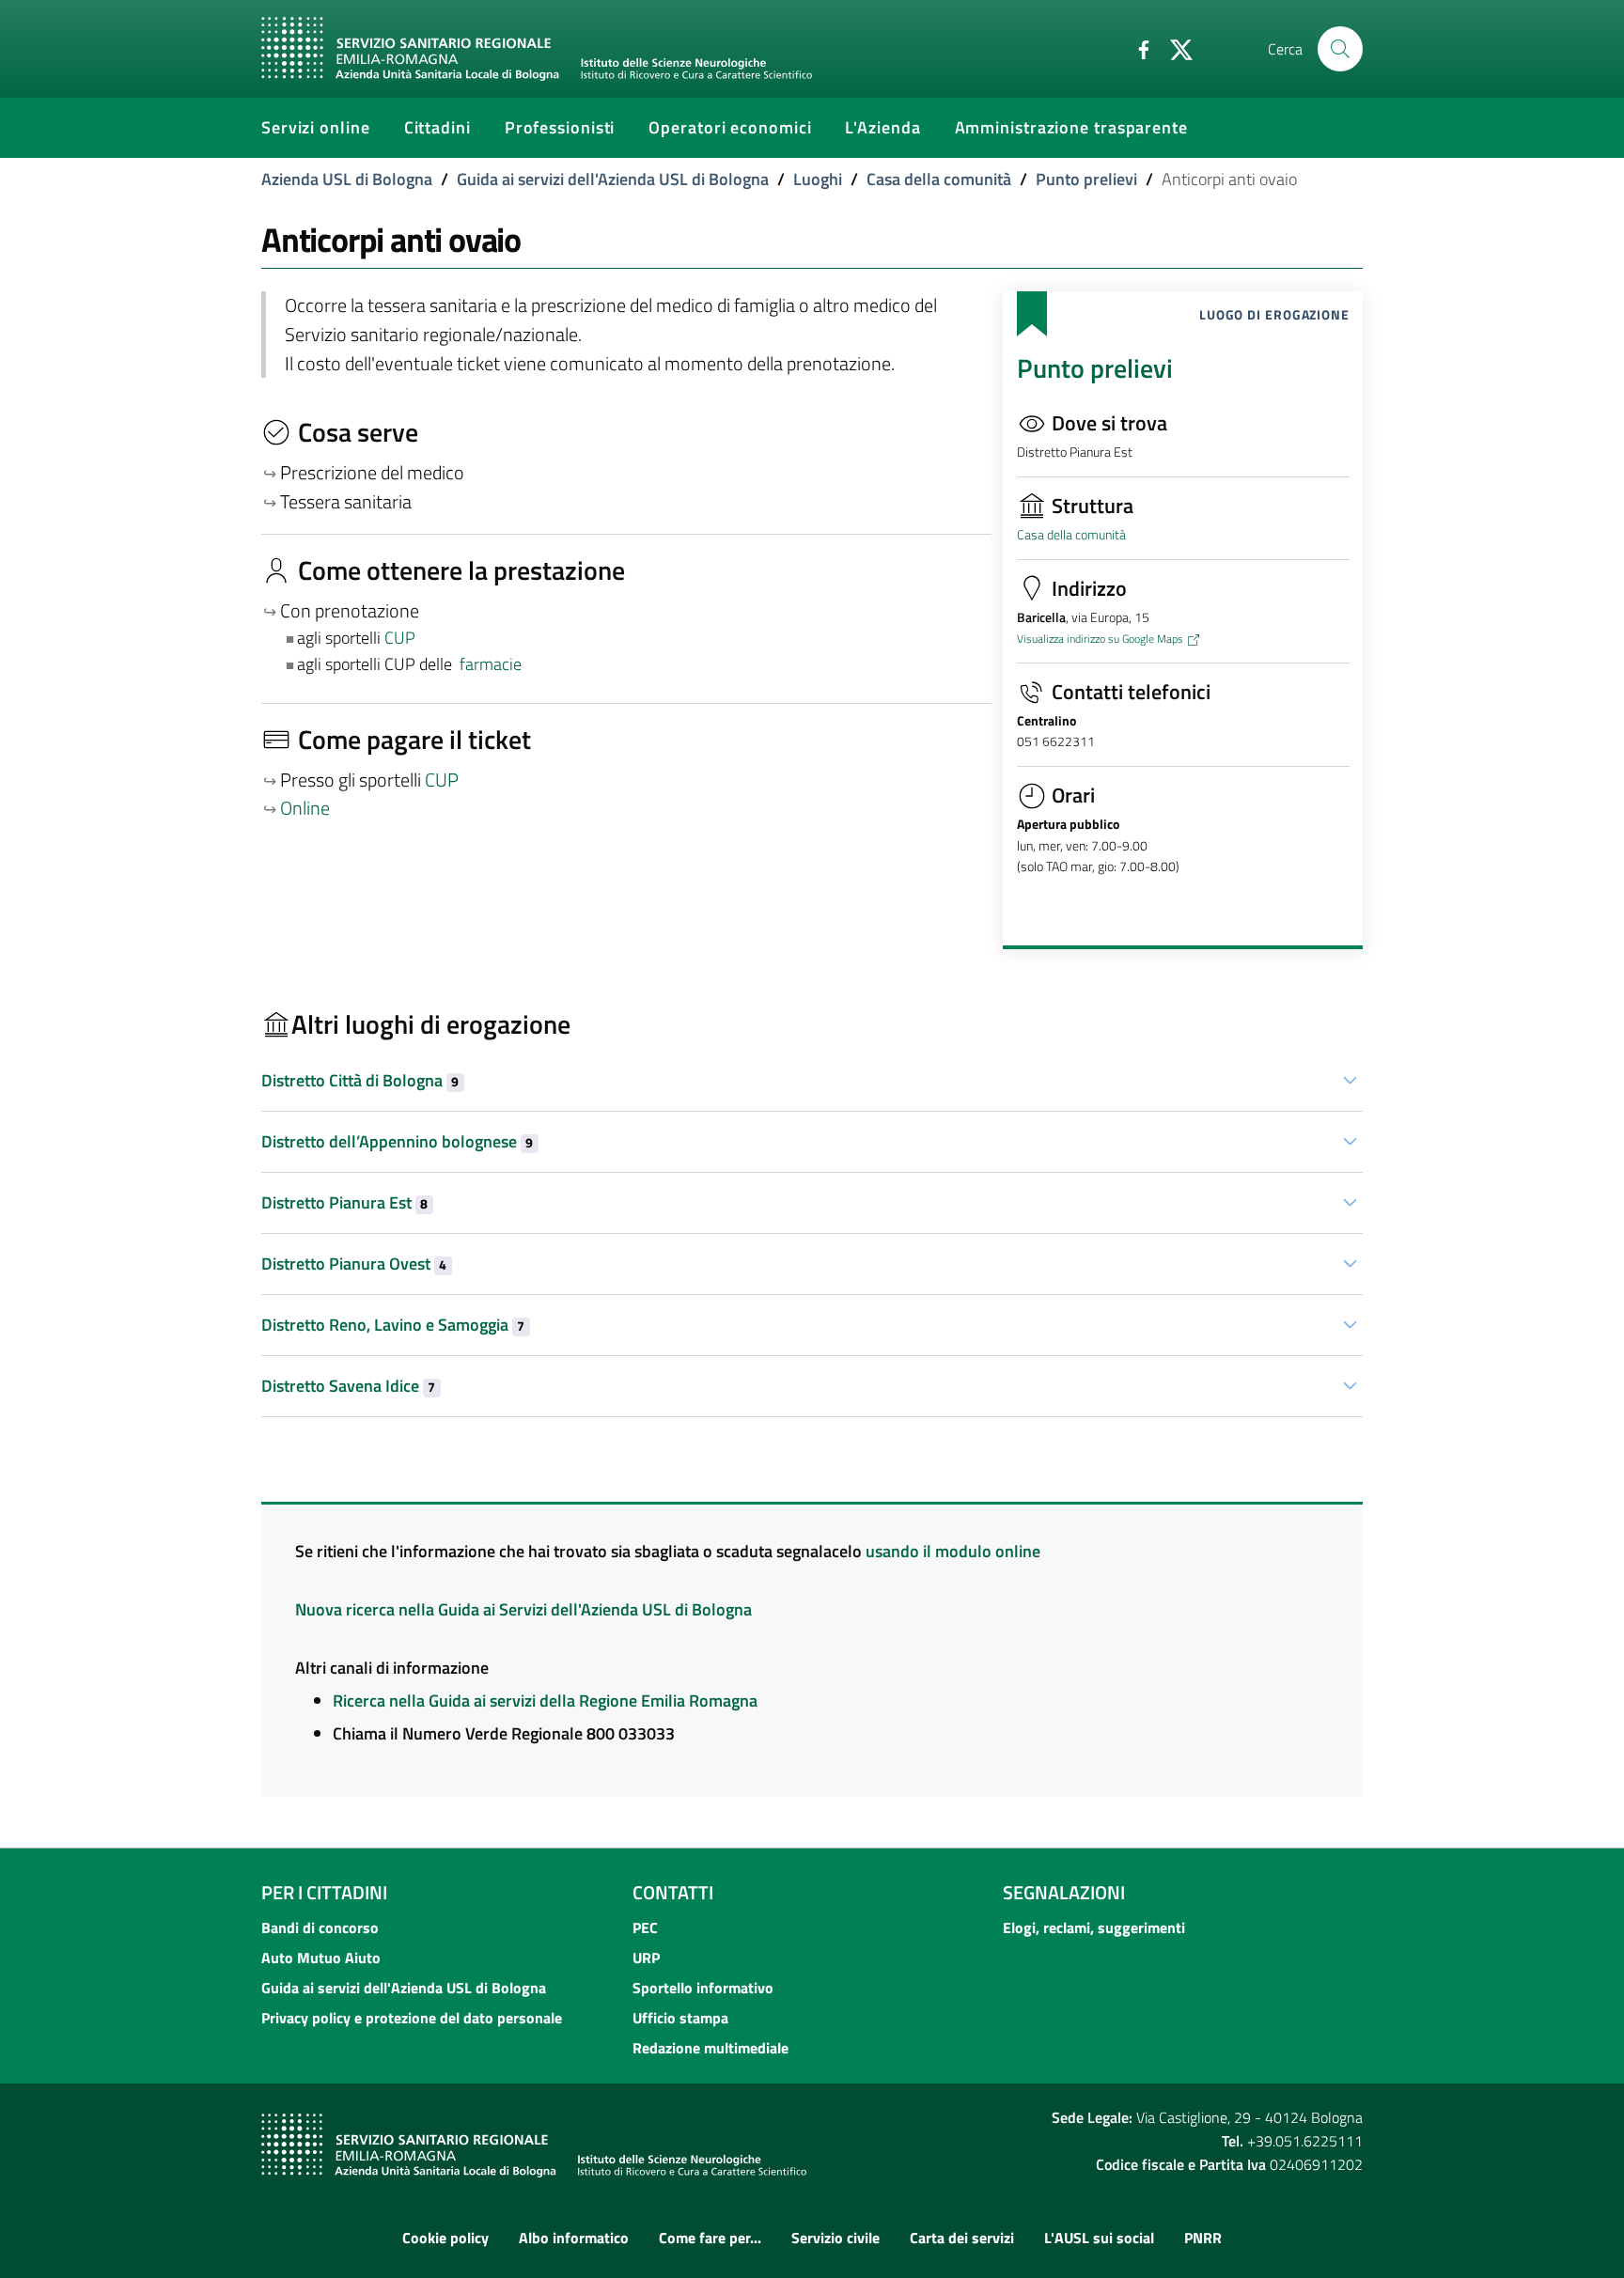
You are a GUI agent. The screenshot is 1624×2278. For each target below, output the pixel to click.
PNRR (1203, 2238)
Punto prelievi (1086, 179)
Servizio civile (835, 2238)
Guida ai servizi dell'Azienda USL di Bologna (613, 179)
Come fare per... (710, 2238)
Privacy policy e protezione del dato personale (412, 2018)
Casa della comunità (939, 179)
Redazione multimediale (710, 2048)
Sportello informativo (703, 1988)
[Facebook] (1136, 48)
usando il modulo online (953, 1551)
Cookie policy (445, 2238)
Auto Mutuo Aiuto (321, 1958)
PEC (645, 1927)
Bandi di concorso (320, 1927)
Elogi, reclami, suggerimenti (1094, 1927)
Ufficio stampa (680, 2018)
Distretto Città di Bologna (360, 1080)
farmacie (491, 664)
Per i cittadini (324, 1892)
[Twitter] (1174, 48)
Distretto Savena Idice (348, 1386)
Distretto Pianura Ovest (354, 1264)
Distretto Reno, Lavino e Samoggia (393, 1325)
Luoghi (818, 179)
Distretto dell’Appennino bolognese (397, 1141)
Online (305, 808)
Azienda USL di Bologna (347, 179)
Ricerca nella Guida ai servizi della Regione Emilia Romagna (545, 1701)
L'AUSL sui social (1099, 2238)
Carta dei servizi (962, 2238)
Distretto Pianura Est (344, 1202)
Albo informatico (574, 2238)
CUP (402, 638)
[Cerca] (1340, 49)
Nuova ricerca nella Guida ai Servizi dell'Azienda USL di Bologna (523, 1609)
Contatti (673, 1892)
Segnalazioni (1064, 1892)
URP (646, 1958)
